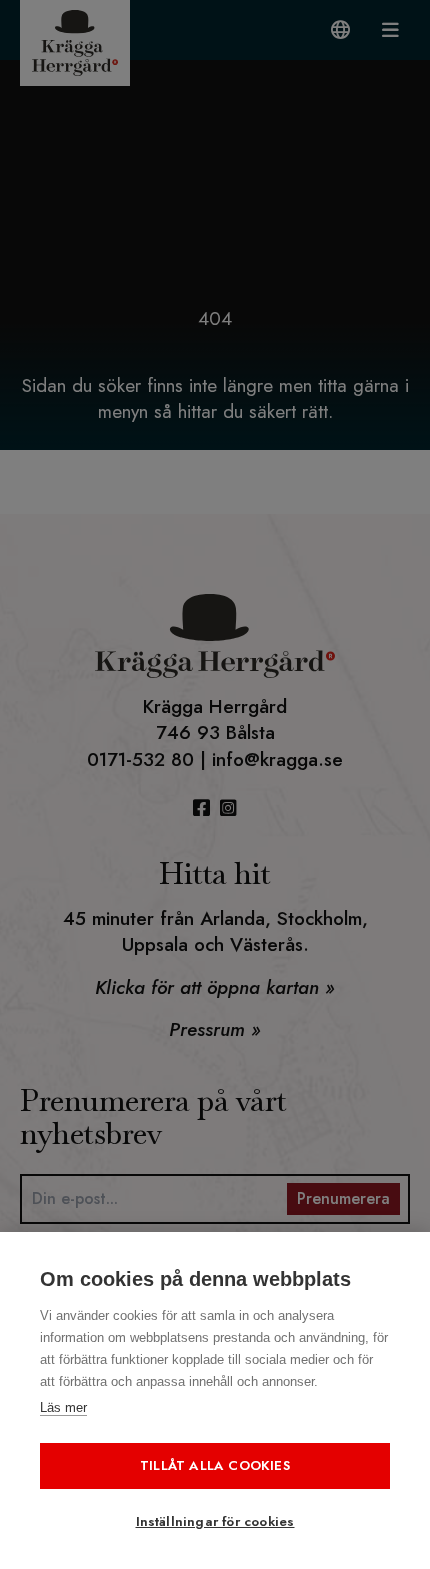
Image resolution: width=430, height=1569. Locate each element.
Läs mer (63, 1407)
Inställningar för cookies (215, 1521)
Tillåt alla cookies (215, 1465)
